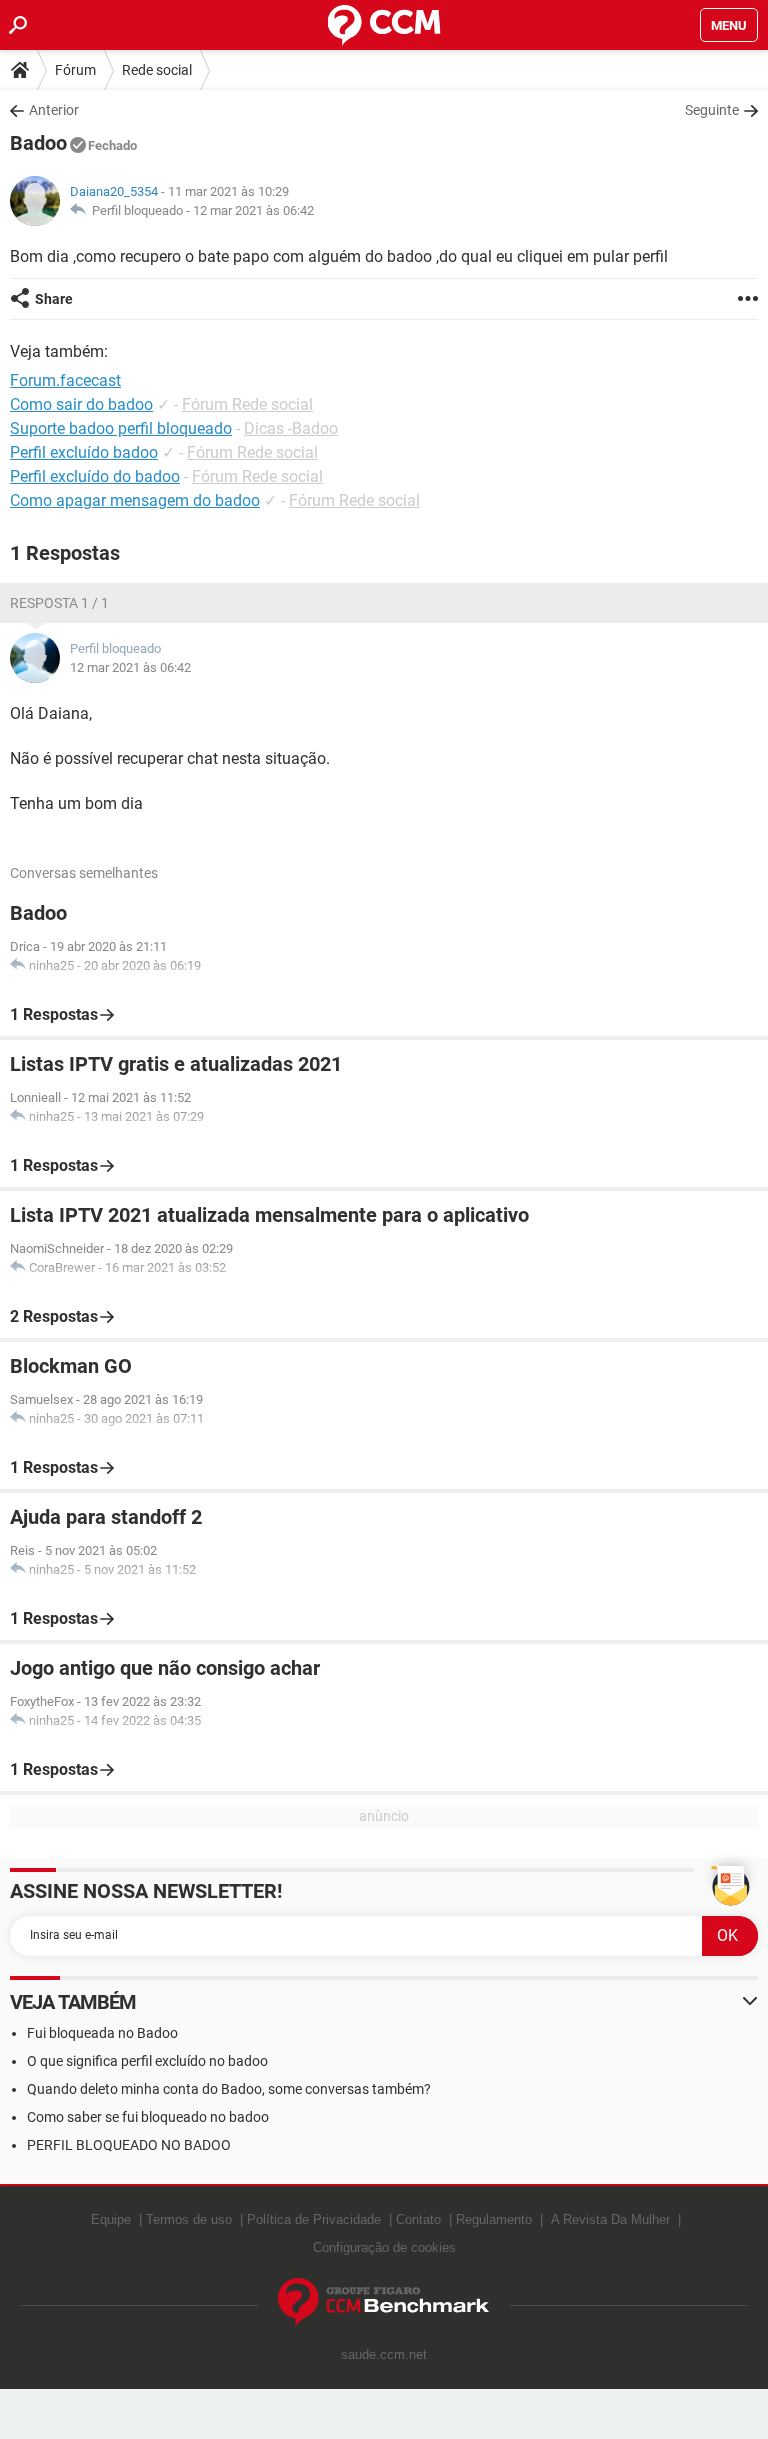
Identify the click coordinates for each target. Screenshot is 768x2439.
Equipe (111, 2219)
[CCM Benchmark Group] (384, 2302)
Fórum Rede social (247, 404)
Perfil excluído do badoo (95, 476)
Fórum (75, 70)
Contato (418, 2219)
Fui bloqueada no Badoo (102, 2033)
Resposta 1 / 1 (59, 603)
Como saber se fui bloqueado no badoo (148, 2117)
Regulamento (494, 2219)
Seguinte (712, 110)
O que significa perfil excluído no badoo (147, 2061)
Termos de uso (189, 2219)
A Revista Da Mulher (610, 2219)
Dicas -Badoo (291, 428)
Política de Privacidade (314, 2219)
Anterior (54, 110)
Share (54, 299)
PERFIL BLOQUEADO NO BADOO (129, 2145)
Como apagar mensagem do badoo (135, 500)
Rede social (157, 70)
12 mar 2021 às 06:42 (253, 210)
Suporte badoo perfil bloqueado (121, 428)
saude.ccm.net (384, 2354)
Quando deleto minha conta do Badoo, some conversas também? (229, 2089)
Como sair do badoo (81, 404)
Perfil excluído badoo (84, 452)
